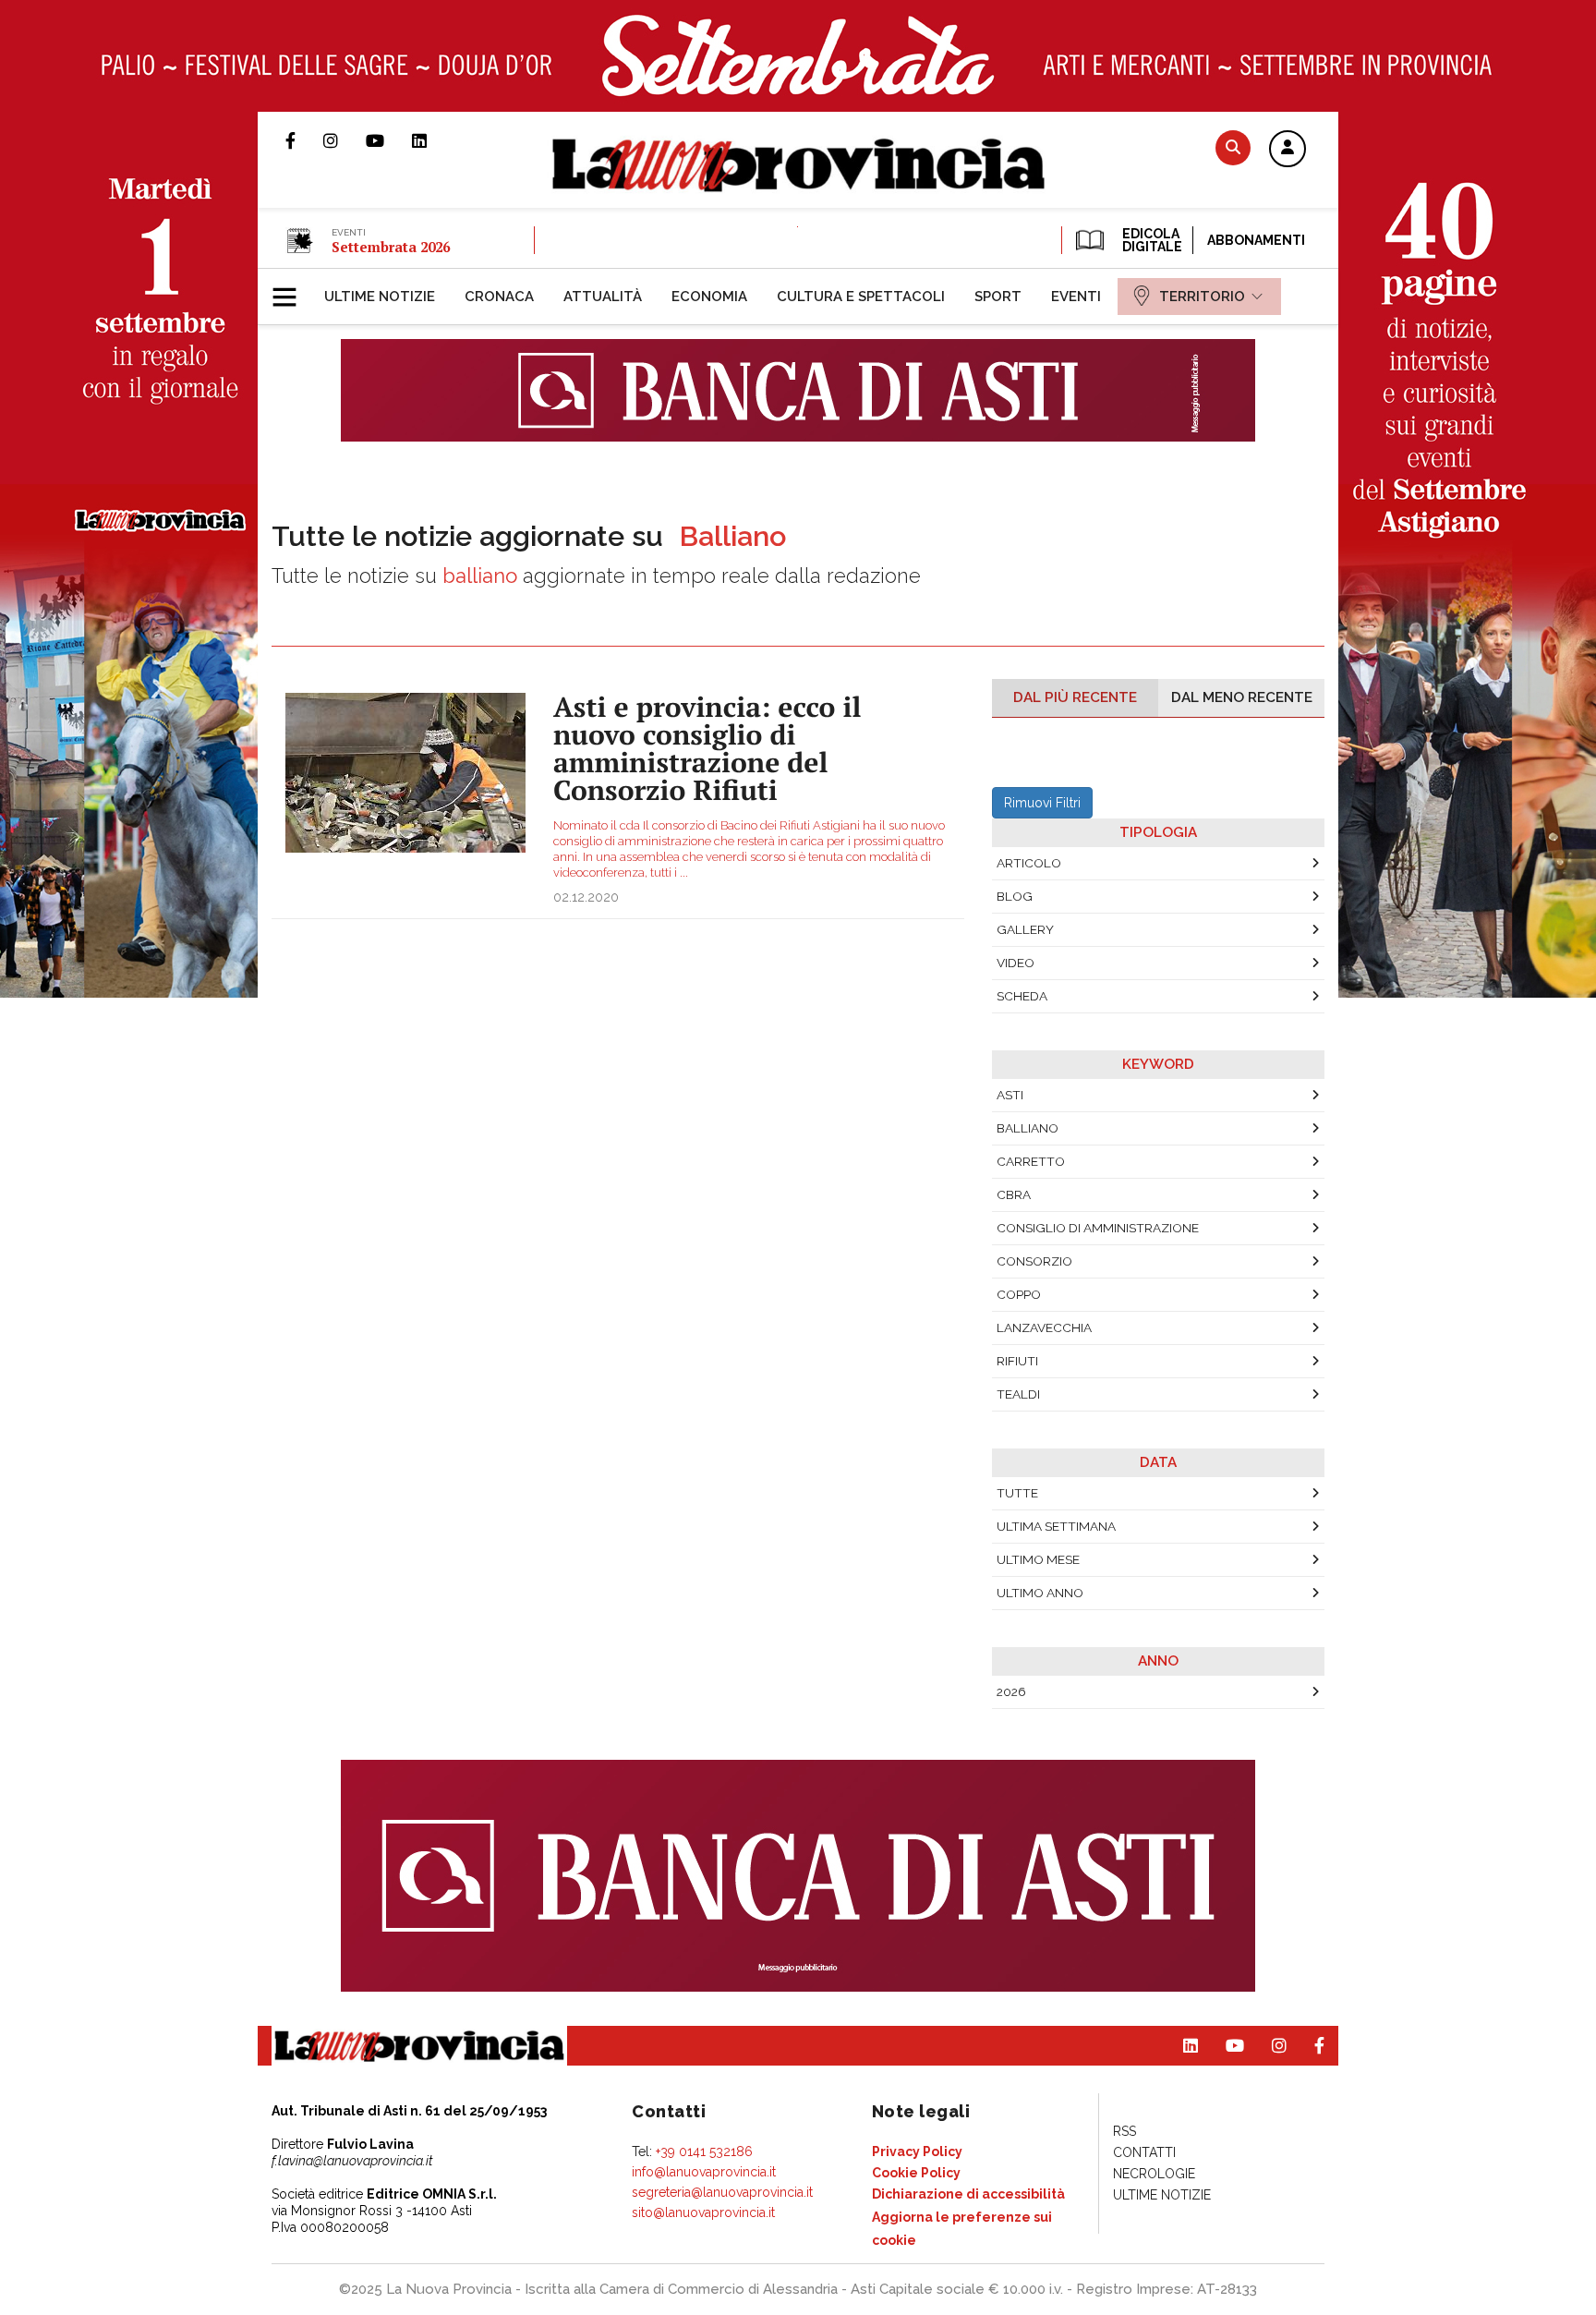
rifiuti (1017, 1361)
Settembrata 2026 (391, 247)
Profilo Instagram (345, 140)
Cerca (1233, 147)
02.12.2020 (586, 897)
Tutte (1017, 1493)
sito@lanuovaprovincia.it (703, 2212)
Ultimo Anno (1040, 1593)
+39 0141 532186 (704, 2151)
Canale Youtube (389, 140)
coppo (1019, 1294)
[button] (1288, 150)
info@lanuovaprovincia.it (704, 2172)
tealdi (1018, 1394)
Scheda (1022, 996)
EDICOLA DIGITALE (1150, 240)
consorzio (1034, 1261)
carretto (1031, 1161)
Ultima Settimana (1056, 1526)
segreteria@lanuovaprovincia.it (722, 2192)
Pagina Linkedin (433, 140)
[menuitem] (380, 297)
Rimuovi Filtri (1042, 803)
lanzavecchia (1044, 1327)
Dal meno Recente (1242, 697)
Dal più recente (1075, 697)
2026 (1011, 1691)
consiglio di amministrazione (1098, 1228)
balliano (1028, 1128)
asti (1010, 1095)
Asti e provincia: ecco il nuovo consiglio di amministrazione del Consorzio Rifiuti (707, 748)
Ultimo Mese (1038, 1559)
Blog (1015, 896)
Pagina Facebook (304, 140)
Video (1016, 963)
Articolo (1029, 863)
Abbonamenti (1256, 240)
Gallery (1025, 929)
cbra (1014, 1194)
